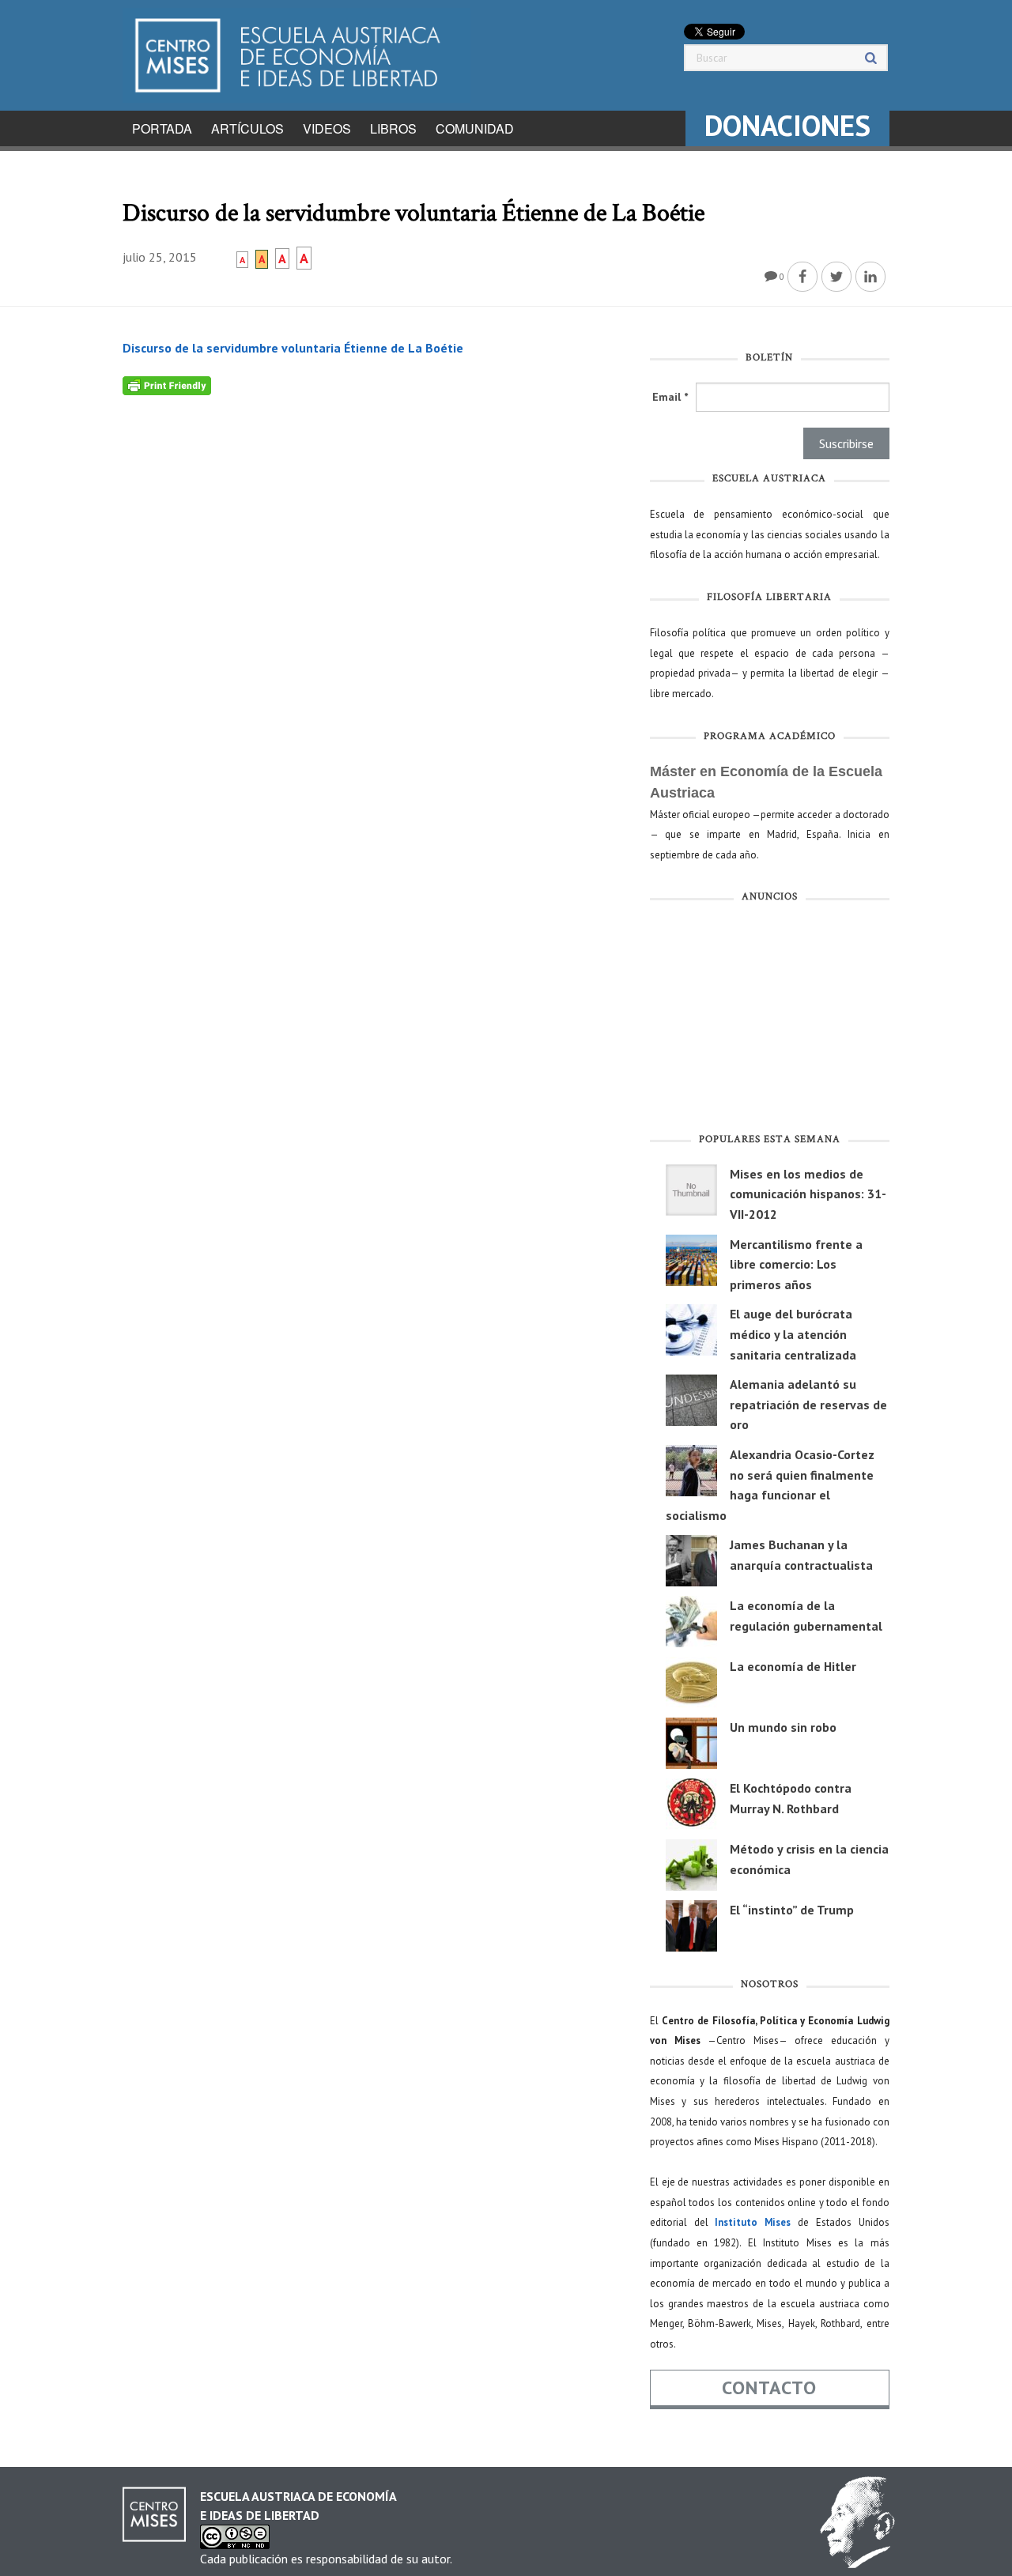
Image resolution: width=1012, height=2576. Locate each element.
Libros (393, 128)
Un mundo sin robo (783, 1727)
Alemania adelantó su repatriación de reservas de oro (808, 1404)
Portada (162, 128)
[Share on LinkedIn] (870, 277)
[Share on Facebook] (802, 277)
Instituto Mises (753, 2222)
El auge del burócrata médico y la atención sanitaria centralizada (793, 1334)
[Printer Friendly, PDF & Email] (167, 384)
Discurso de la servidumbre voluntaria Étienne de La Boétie (293, 348)
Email (670, 397)
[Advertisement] (770, 1021)
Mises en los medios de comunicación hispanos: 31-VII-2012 (808, 1194)
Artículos (247, 128)
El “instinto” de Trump (792, 1910)
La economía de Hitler (793, 1666)
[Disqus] (374, 593)
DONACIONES (787, 125)
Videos (327, 128)
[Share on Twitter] (836, 277)
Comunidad (475, 128)
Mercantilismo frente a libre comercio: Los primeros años (796, 1264)
